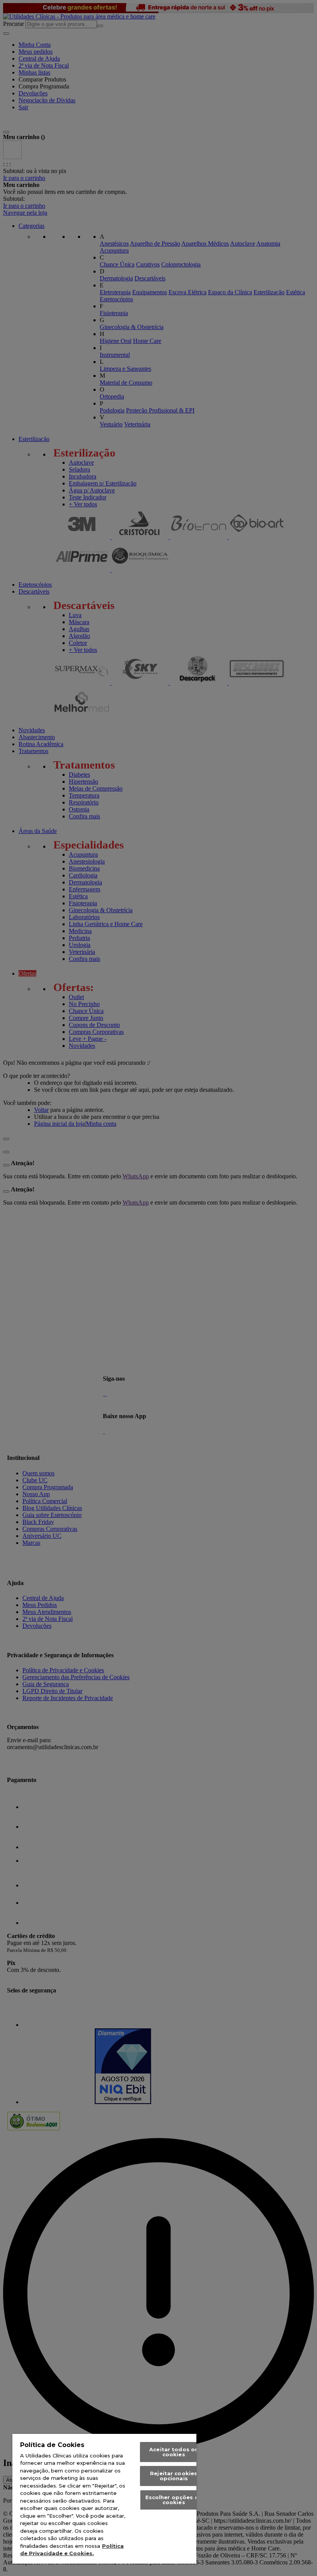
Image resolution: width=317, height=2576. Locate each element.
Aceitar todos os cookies (174, 2452)
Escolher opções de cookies (174, 2500)
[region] (104, 2499)
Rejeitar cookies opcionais (174, 2476)
